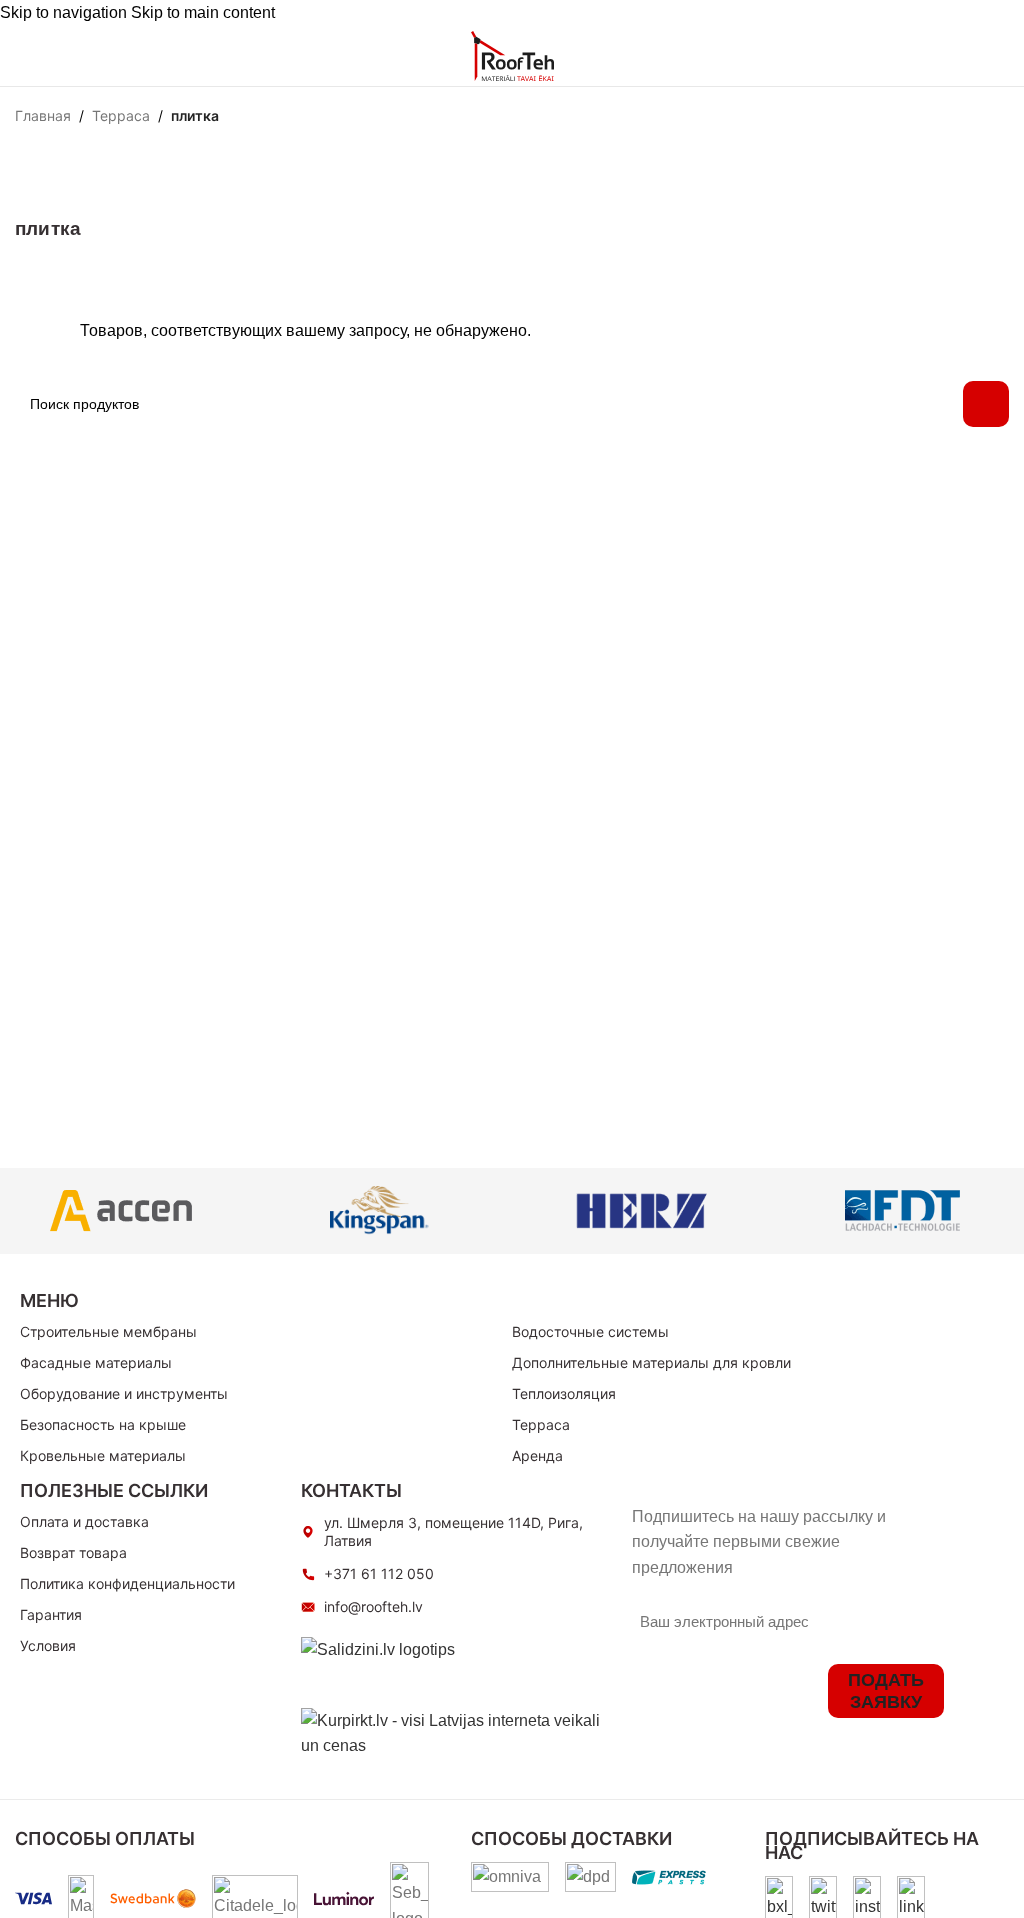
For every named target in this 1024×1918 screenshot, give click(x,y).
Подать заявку (886, 1691)
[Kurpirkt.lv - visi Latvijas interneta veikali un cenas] (456, 1732)
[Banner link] (121, 1211)
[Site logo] (512, 54)
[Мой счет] (919, 56)
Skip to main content (203, 12)
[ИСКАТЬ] (986, 404)
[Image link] (779, 1897)
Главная (43, 116)
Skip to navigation (65, 12)
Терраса (121, 116)
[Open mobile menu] (23, 56)
